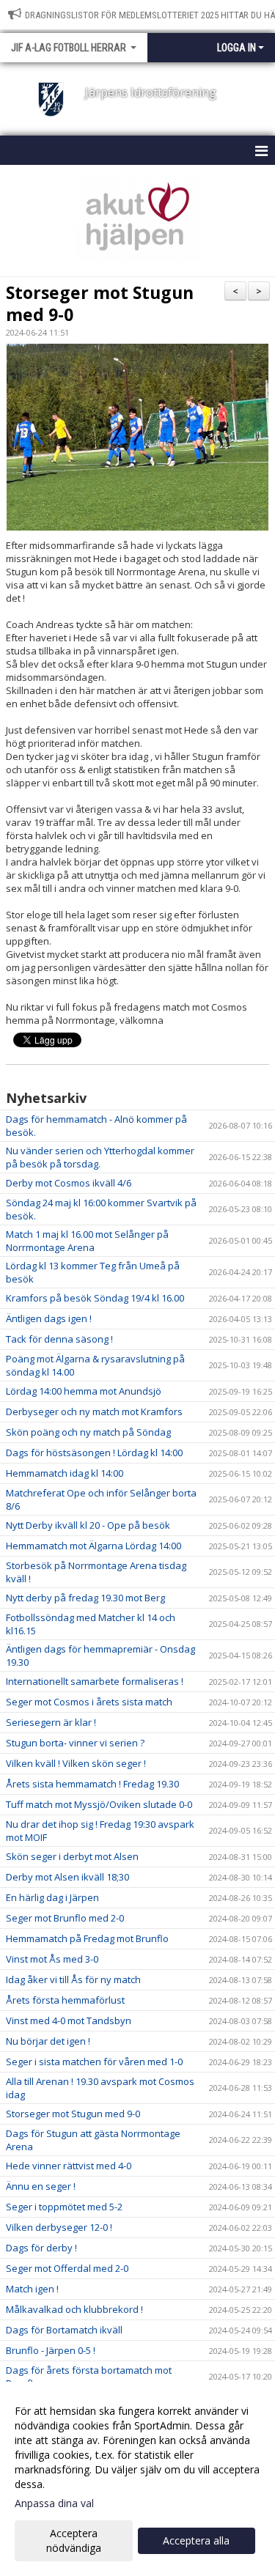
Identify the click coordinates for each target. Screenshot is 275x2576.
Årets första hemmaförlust (65, 2000)
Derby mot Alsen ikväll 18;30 (67, 1877)
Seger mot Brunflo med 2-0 (65, 1918)
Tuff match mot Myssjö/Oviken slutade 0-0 (99, 1804)
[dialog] (137, 2479)
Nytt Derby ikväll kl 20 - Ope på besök (88, 1525)
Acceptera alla (196, 2540)
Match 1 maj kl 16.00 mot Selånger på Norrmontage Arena (87, 1241)
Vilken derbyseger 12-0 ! (59, 2227)
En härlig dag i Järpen (52, 1897)
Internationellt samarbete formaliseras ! (95, 1681)
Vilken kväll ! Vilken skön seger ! (76, 1763)
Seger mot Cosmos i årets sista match (89, 1702)
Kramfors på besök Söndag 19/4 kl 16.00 (95, 1298)
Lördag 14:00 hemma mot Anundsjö (84, 1391)
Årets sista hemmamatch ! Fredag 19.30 (92, 1784)
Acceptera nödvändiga (74, 2540)
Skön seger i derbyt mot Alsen (72, 1856)
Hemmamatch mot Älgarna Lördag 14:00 (93, 1546)
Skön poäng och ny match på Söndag (88, 1432)
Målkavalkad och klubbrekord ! (74, 2309)
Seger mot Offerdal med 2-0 (67, 2268)
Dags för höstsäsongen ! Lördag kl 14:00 (94, 1453)
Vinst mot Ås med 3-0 (52, 1959)
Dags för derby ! (41, 2248)
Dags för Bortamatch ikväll (64, 2330)
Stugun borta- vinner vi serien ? (75, 1743)
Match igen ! (32, 2289)
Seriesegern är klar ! (51, 1722)
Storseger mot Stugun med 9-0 (100, 303)
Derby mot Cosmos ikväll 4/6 (69, 1183)
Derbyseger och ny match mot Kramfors (94, 1411)
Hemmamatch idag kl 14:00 (65, 1473)
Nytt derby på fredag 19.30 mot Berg (85, 1598)
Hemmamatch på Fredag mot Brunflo (87, 1938)
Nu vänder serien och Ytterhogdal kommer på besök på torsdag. (100, 1157)
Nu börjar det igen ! (48, 2041)
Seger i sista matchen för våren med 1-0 (94, 2062)
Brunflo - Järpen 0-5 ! (51, 2350)
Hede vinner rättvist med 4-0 (69, 2166)
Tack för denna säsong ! (59, 1339)
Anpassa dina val (54, 2503)
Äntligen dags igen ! (49, 1318)
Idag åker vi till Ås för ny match (73, 1979)
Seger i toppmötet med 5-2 (64, 2207)
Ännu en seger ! (41, 2186)
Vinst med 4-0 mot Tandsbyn (69, 2020)
